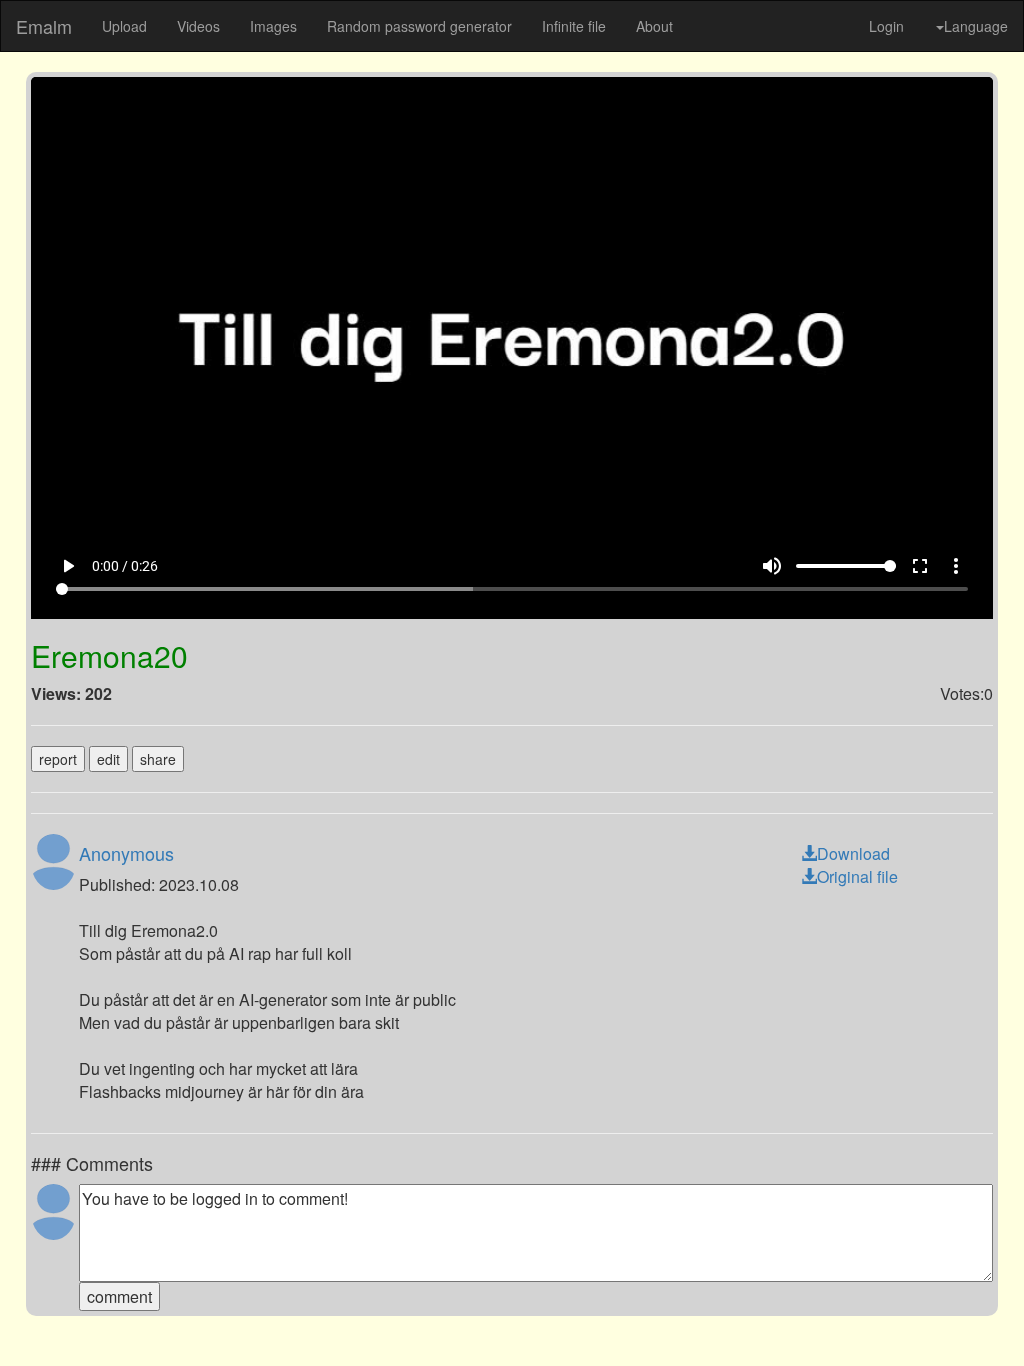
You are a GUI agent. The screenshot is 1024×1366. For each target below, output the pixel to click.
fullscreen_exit (950, 1311)
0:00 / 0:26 (95, 1311)
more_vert (986, 1311)
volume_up (802, 1311)
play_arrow (38, 1311)
